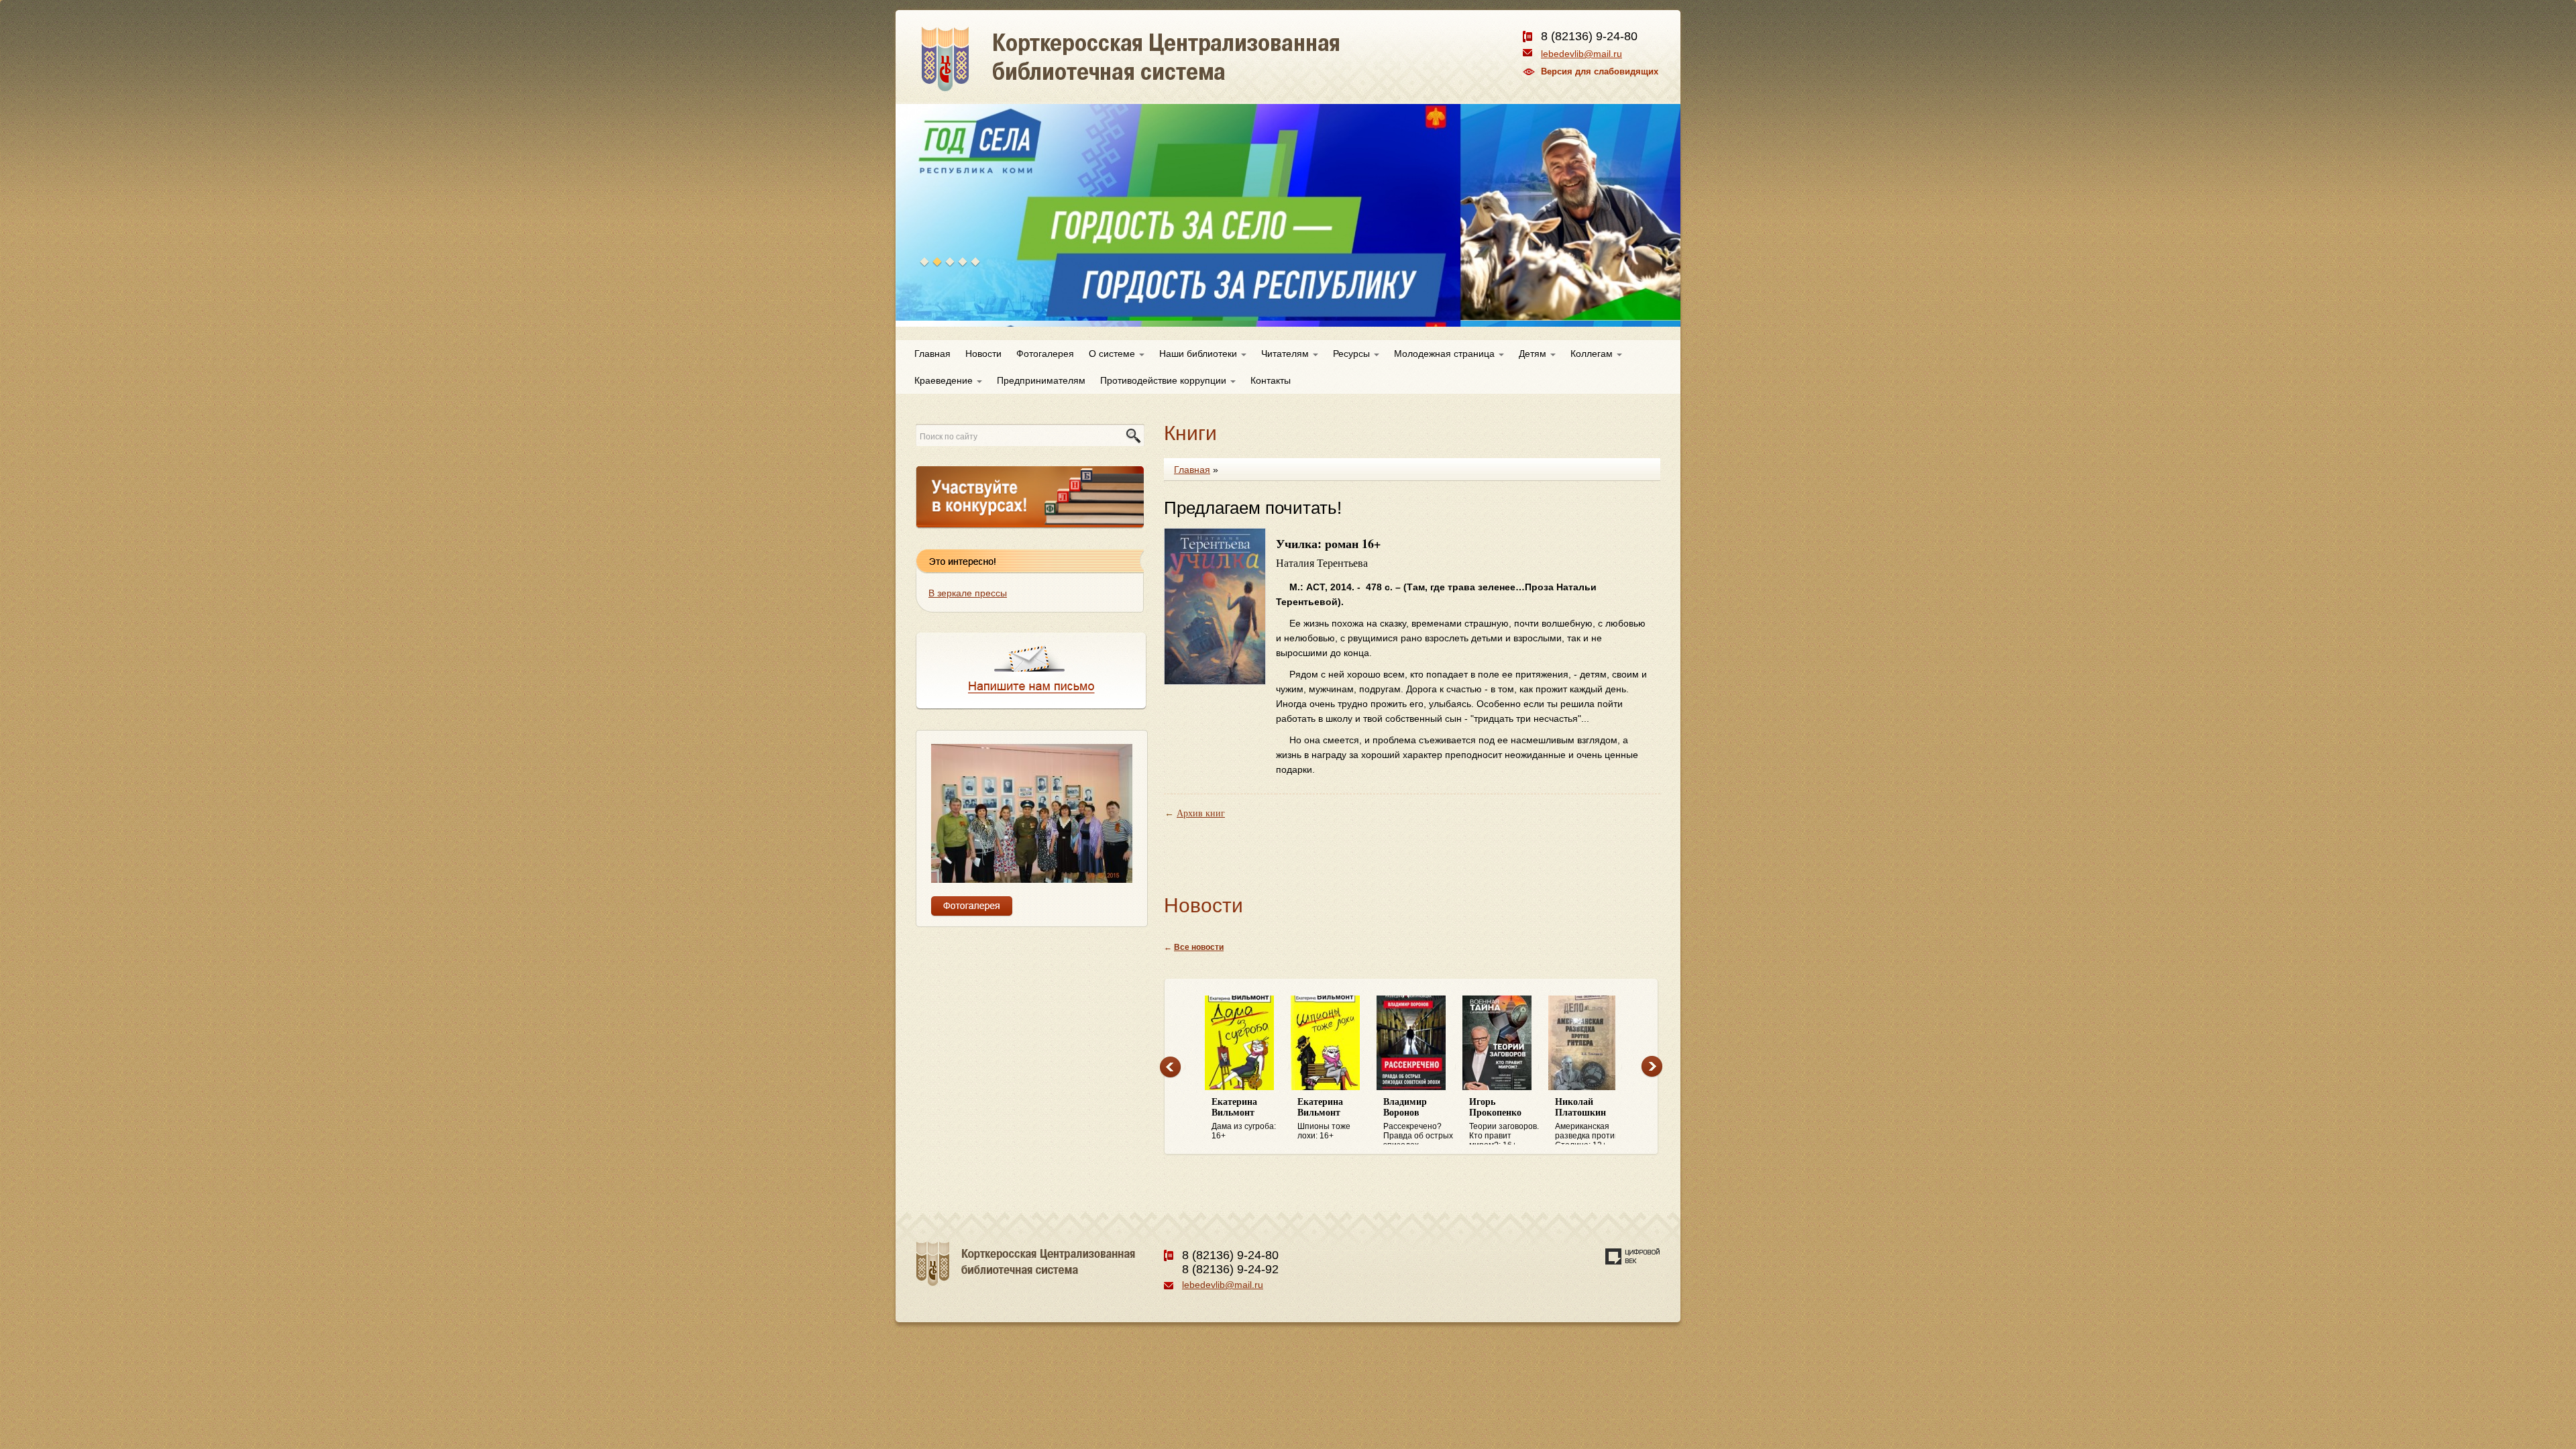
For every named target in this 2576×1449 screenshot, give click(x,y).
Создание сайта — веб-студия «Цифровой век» (1633, 1256)
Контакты (1271, 380)
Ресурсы (1353, 354)
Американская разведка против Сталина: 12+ (1587, 1121)
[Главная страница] (1179, 74)
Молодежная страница (1446, 354)
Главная (932, 354)
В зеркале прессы (968, 593)
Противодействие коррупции (1165, 380)
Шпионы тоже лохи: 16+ (1324, 1119)
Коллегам (1593, 354)
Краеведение (945, 380)
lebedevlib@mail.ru (1581, 54)
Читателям (1286, 354)
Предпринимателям (1041, 380)
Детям (1534, 354)
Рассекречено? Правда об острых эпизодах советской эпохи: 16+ (1418, 1121)
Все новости (1199, 947)
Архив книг (1201, 813)
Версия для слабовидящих (1600, 71)
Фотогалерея (1045, 354)
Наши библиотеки (1199, 354)
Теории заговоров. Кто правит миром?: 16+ (1504, 1121)
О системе (1113, 354)
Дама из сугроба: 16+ (1244, 1119)
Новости (983, 354)
